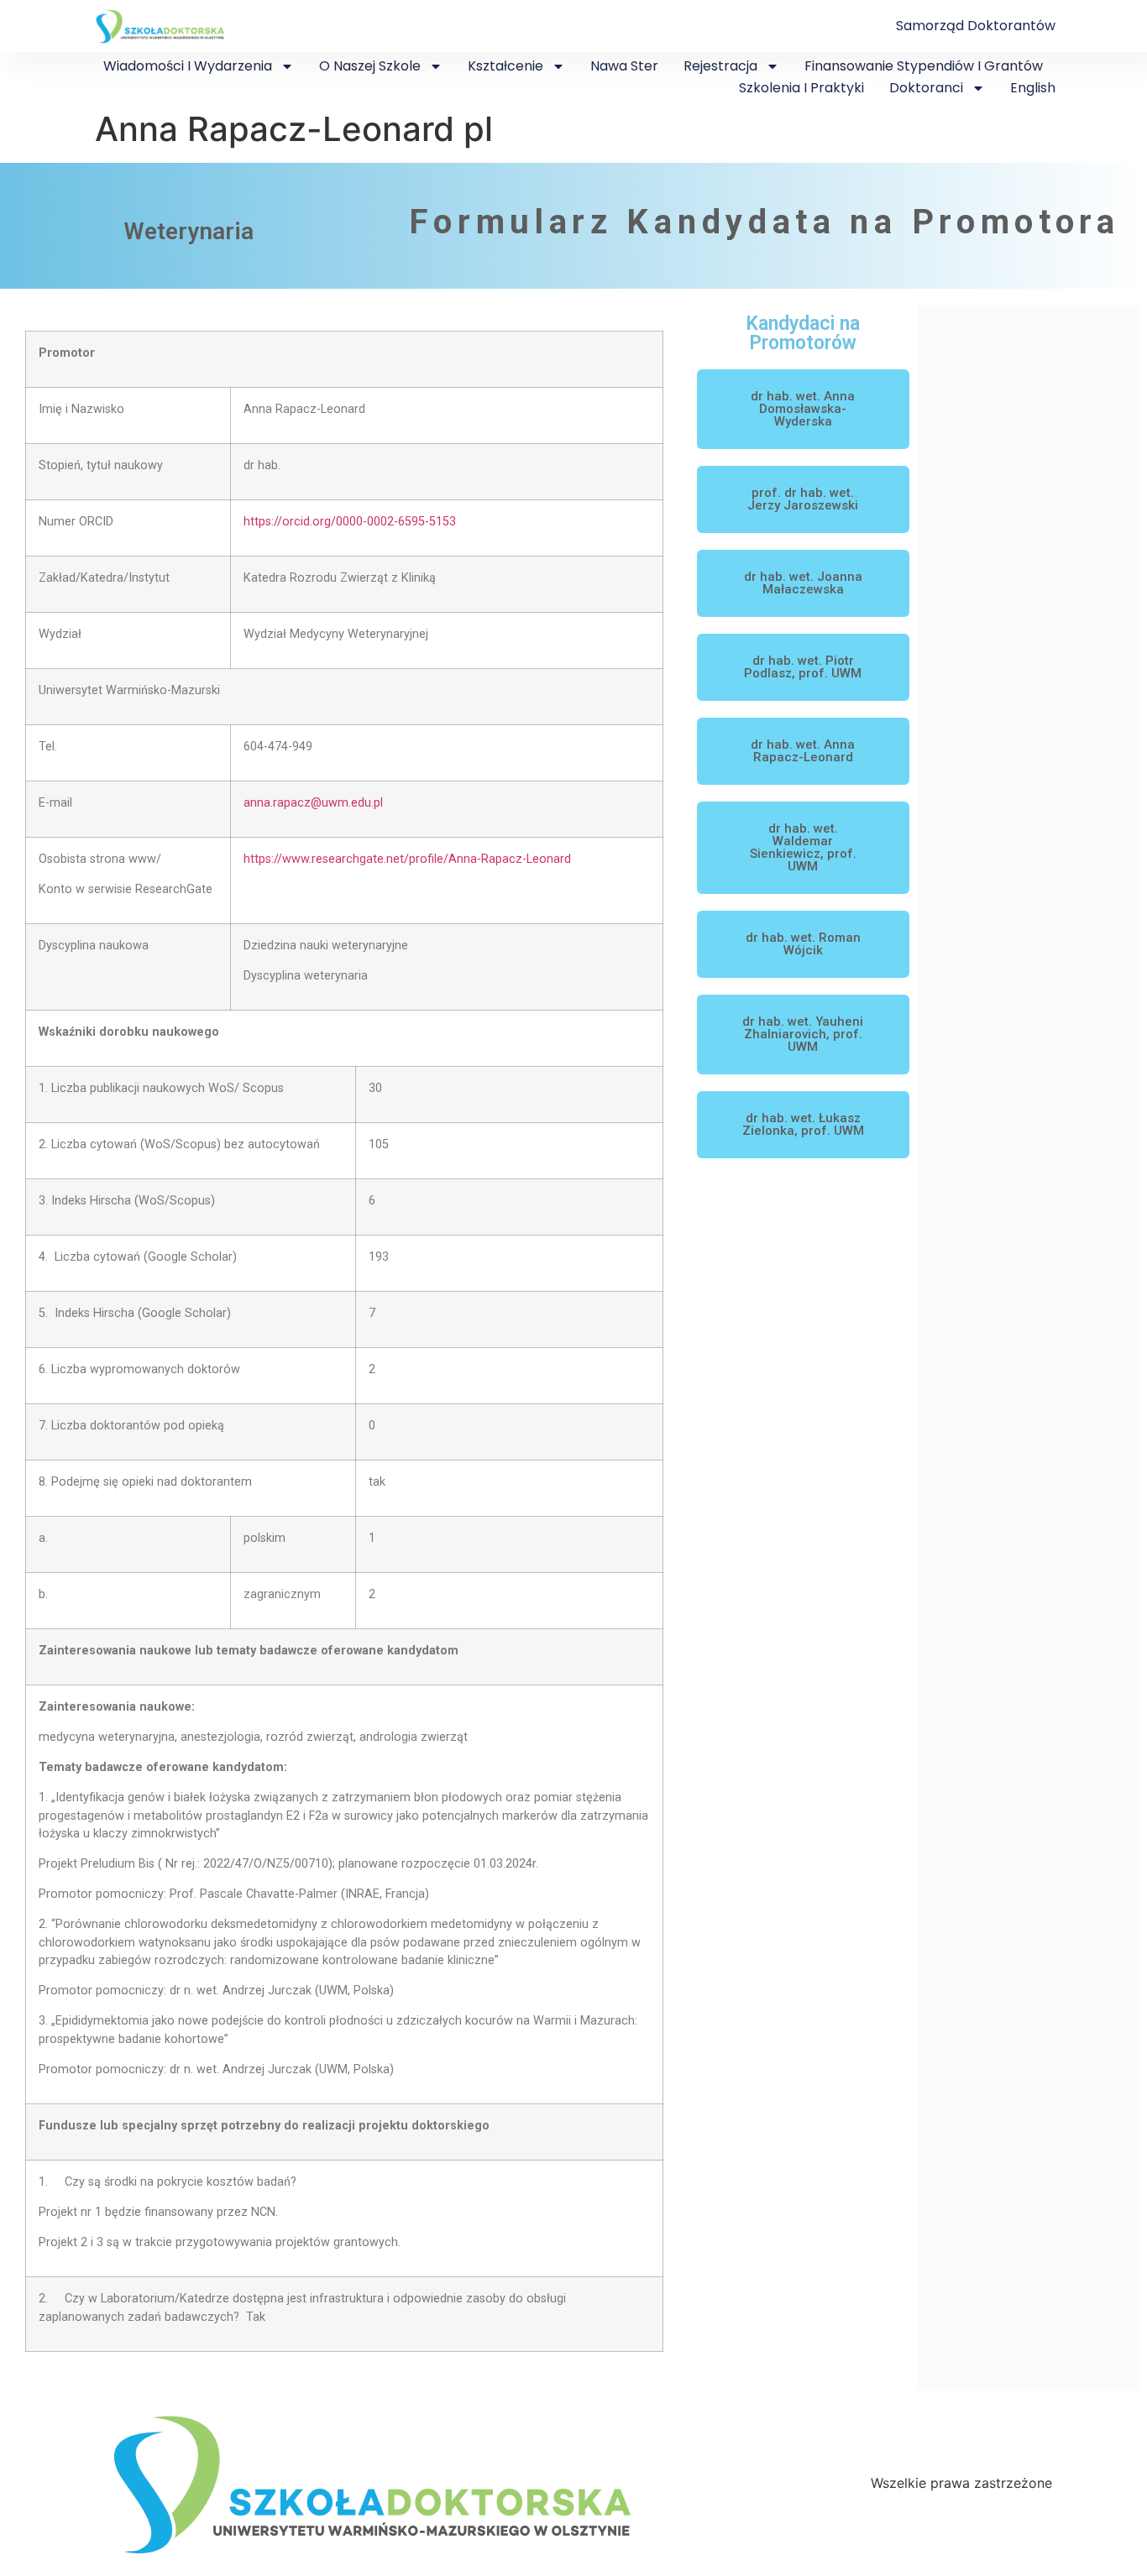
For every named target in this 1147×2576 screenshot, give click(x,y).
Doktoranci (926, 88)
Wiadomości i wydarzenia (188, 66)
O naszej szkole (370, 66)
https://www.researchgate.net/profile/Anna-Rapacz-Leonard (407, 859)
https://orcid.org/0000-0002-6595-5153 (350, 522)
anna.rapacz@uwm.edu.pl (313, 803)
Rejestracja (720, 66)
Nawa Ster (624, 66)
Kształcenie (505, 66)
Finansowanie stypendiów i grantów (924, 66)
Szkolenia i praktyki (801, 88)
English (1033, 88)
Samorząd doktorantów (976, 26)
